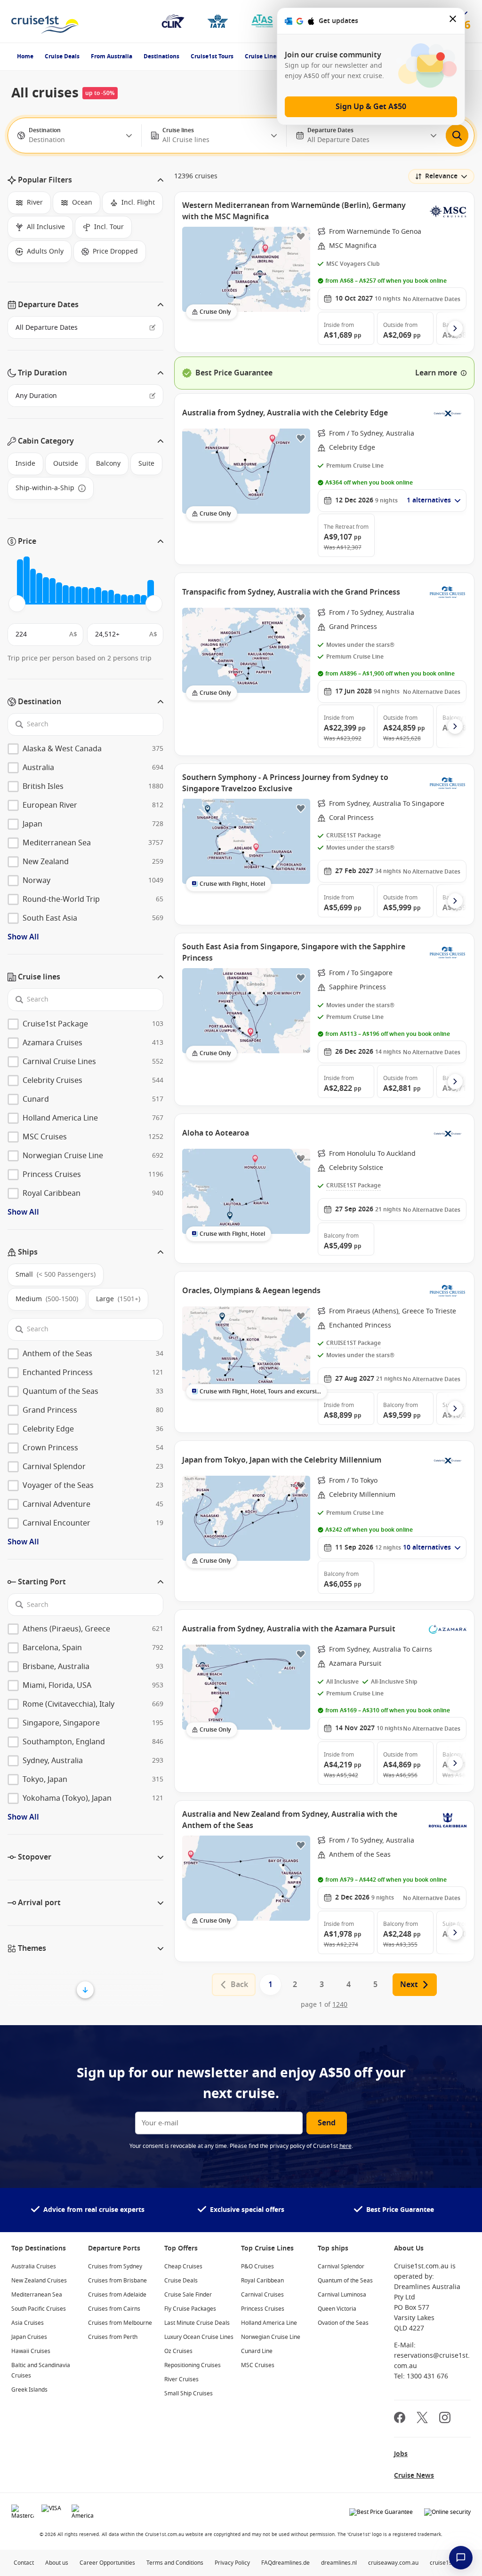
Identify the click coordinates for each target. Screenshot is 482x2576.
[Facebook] (400, 2419)
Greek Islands (29, 2390)
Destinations (161, 56)
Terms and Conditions (175, 2563)
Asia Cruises (28, 2323)
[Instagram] (445, 2419)
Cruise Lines (262, 56)
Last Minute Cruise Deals (197, 2323)
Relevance (441, 176)
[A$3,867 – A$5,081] (39, 588)
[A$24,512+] (151, 592)
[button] (85, 180)
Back (239, 1985)
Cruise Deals (62, 56)
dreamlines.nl (339, 2563)
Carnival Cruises (262, 2295)
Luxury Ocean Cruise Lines (199, 2337)
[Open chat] (461, 2558)
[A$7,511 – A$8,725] (59, 593)
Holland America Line (269, 2323)
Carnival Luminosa (342, 2295)
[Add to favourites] (301, 236)
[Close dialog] (453, 21)
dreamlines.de (291, 2563)
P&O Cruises (257, 2266)
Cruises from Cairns (114, 2309)
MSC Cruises (258, 2365)
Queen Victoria (337, 2309)
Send (327, 2123)
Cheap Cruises (183, 2266)
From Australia (112, 56)
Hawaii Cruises (31, 2351)
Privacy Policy (232, 2563)
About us (57, 2563)
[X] (422, 2419)
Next (409, 1985)
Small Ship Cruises (189, 2393)
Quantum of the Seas (345, 2281)
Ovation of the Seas (343, 2323)
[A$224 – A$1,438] (20, 581)
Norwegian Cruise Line (271, 2337)
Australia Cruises (34, 2266)
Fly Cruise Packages (190, 2309)
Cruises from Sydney (115, 2266)
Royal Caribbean (262, 2281)
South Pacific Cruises (39, 2309)
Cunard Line (257, 2351)
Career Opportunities (107, 2563)
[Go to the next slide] (455, 328)
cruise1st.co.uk (449, 2563)
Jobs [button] (401, 2454)
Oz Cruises (178, 2351)
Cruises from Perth (113, 2337)
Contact (24, 2563)
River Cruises (181, 2379)
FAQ (267, 2563)
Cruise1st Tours (212, 56)
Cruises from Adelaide (117, 2295)
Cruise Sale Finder (188, 2295)
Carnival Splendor (341, 2266)
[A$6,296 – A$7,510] (52, 591)
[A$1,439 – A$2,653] (27, 580)
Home (25, 56)
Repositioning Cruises (193, 2365)
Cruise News (414, 2476)
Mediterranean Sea (37, 2295)
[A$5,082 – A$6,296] (46, 591)
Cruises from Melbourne (120, 2323)
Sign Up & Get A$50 (371, 107)
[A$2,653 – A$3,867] (33, 586)
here (345, 2146)
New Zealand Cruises (39, 2281)
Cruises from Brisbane (117, 2281)
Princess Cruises (263, 2309)
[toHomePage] (45, 21)
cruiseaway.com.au (393, 2563)
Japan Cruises (29, 2337)
